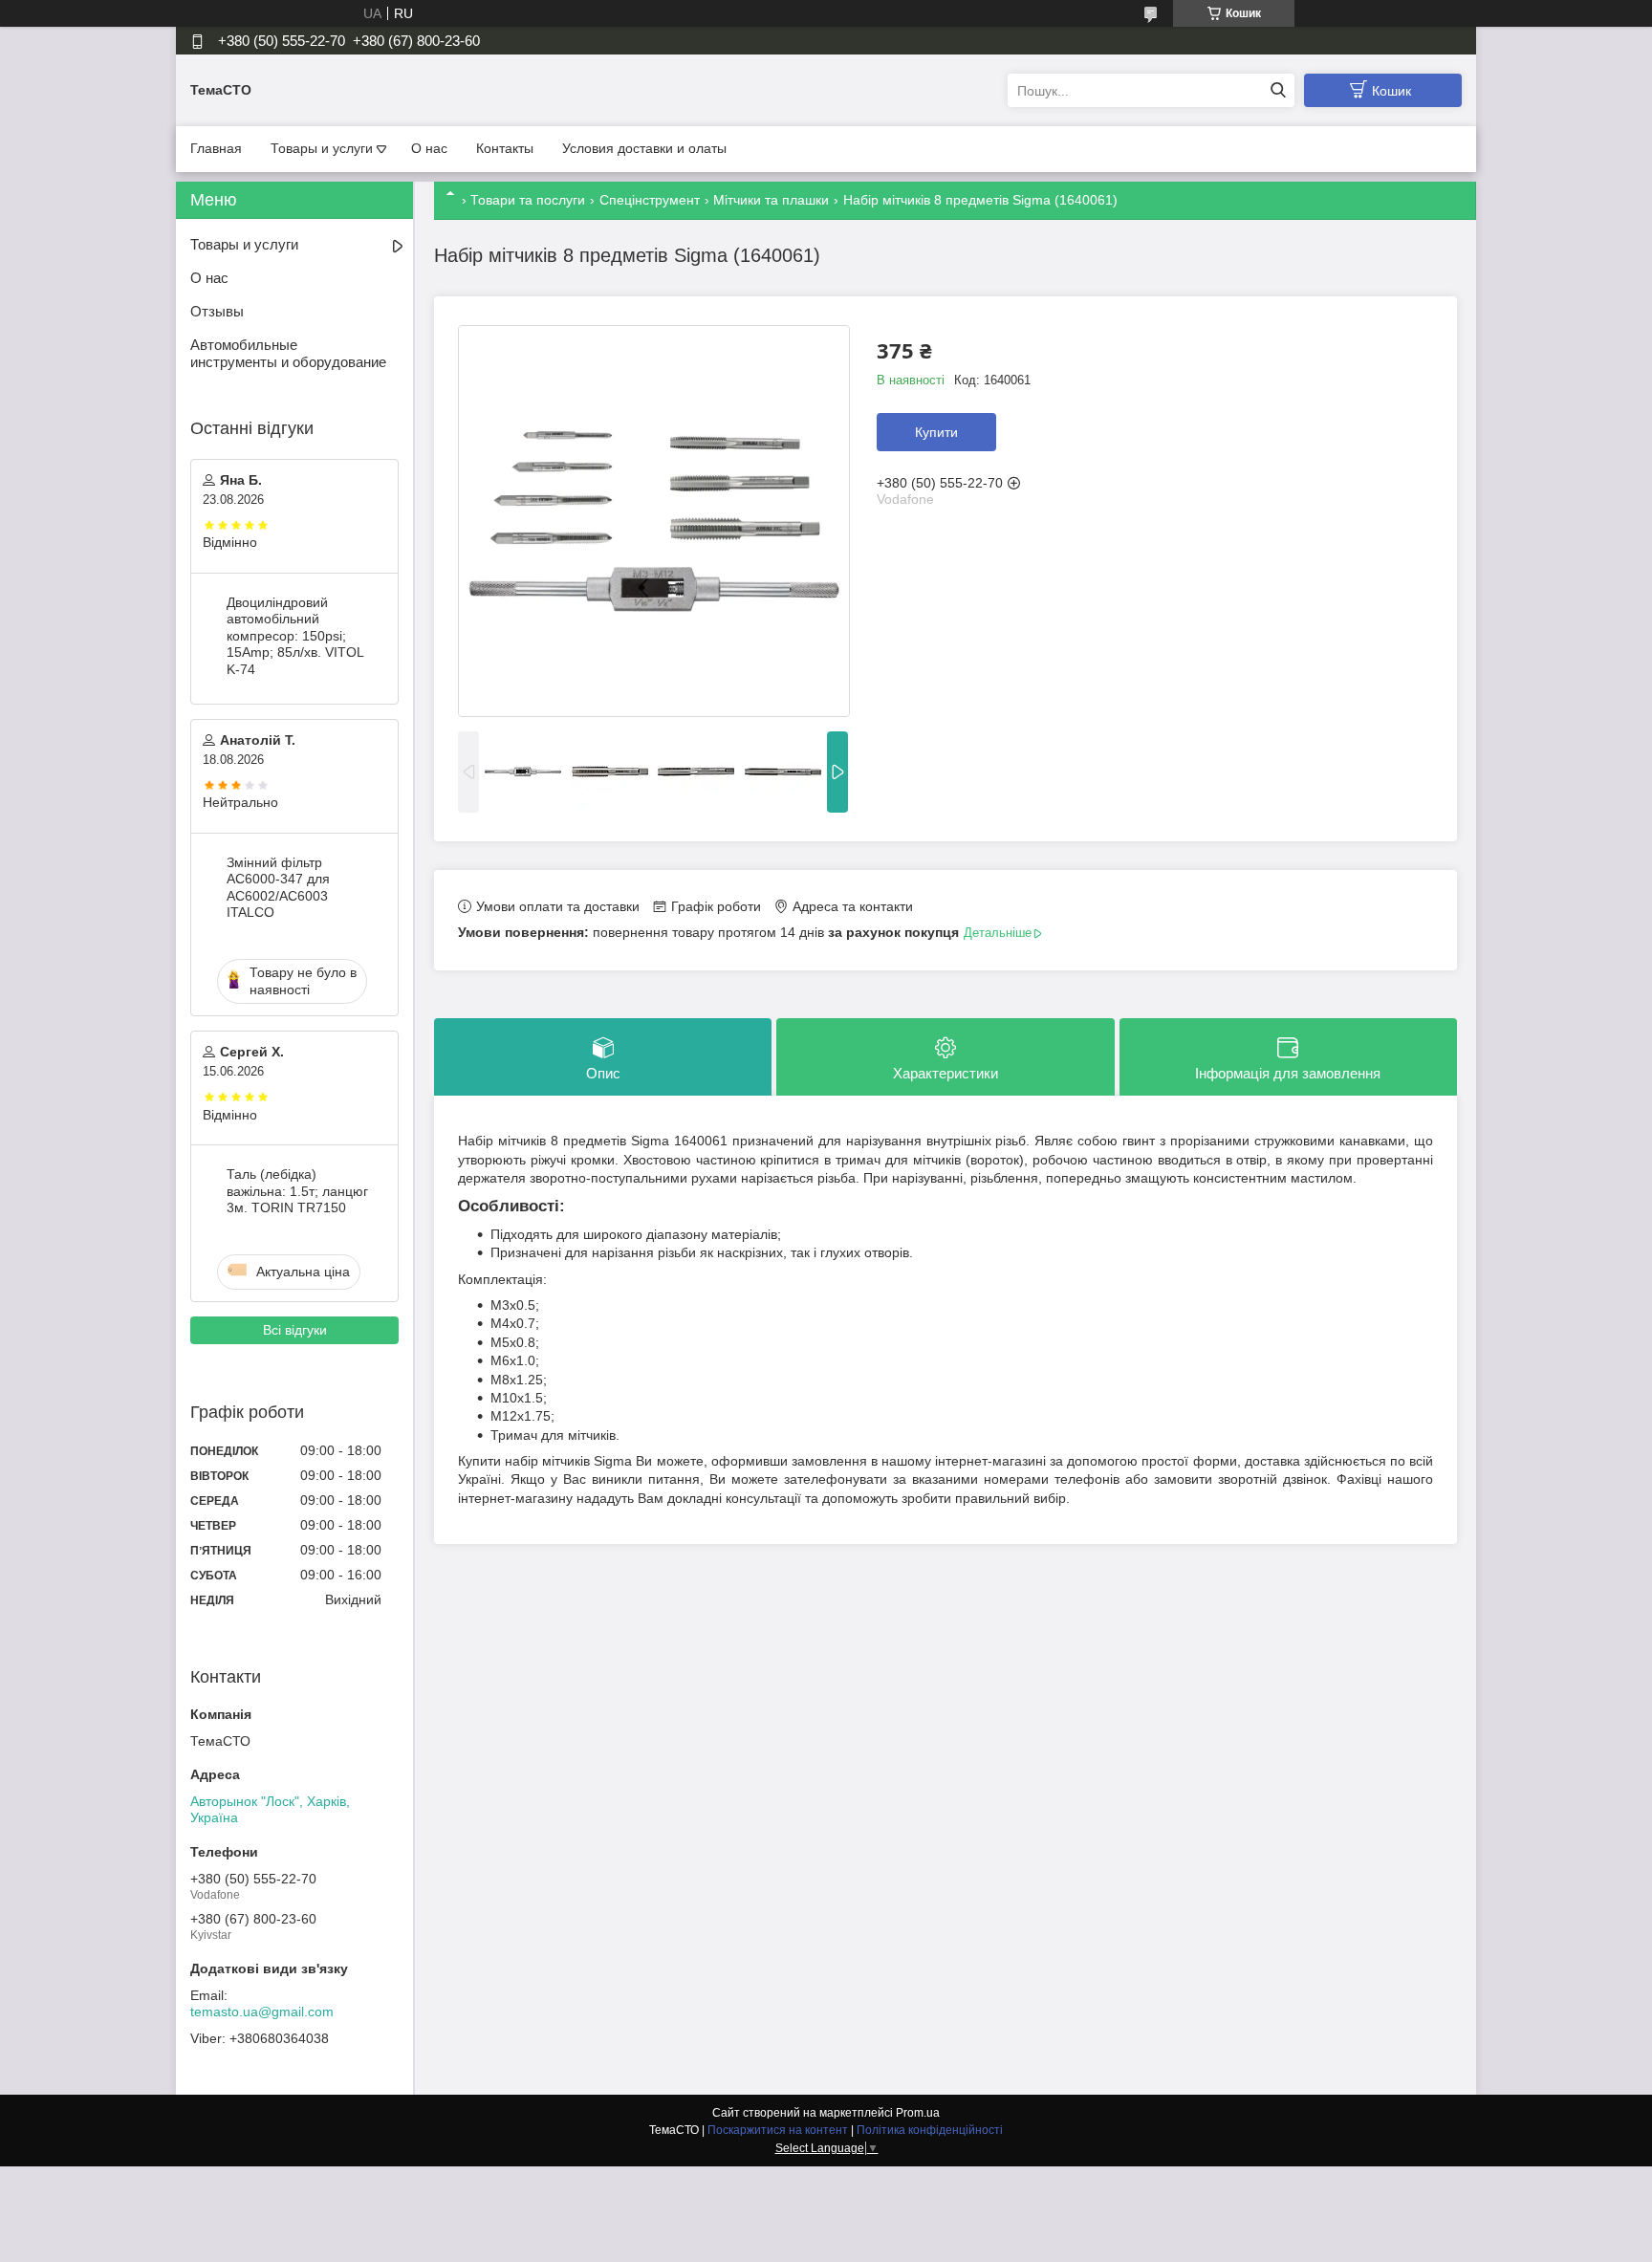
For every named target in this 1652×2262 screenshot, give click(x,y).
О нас (429, 148)
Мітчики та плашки (771, 200)
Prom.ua (918, 2113)
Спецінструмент (650, 200)
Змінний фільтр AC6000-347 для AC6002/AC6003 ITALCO (278, 888)
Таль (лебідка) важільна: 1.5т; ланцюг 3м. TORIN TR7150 (297, 1191)
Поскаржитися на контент (778, 2130)
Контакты (505, 148)
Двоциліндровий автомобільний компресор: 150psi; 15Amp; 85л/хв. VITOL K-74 (295, 636)
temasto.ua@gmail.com (262, 2012)
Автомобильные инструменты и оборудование (288, 354)
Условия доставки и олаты (644, 148)
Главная (216, 148)
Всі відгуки (295, 1330)
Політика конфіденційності (930, 2130)
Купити (936, 432)
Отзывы (217, 311)
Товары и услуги (322, 148)
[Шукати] (1278, 90)
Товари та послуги (528, 200)
